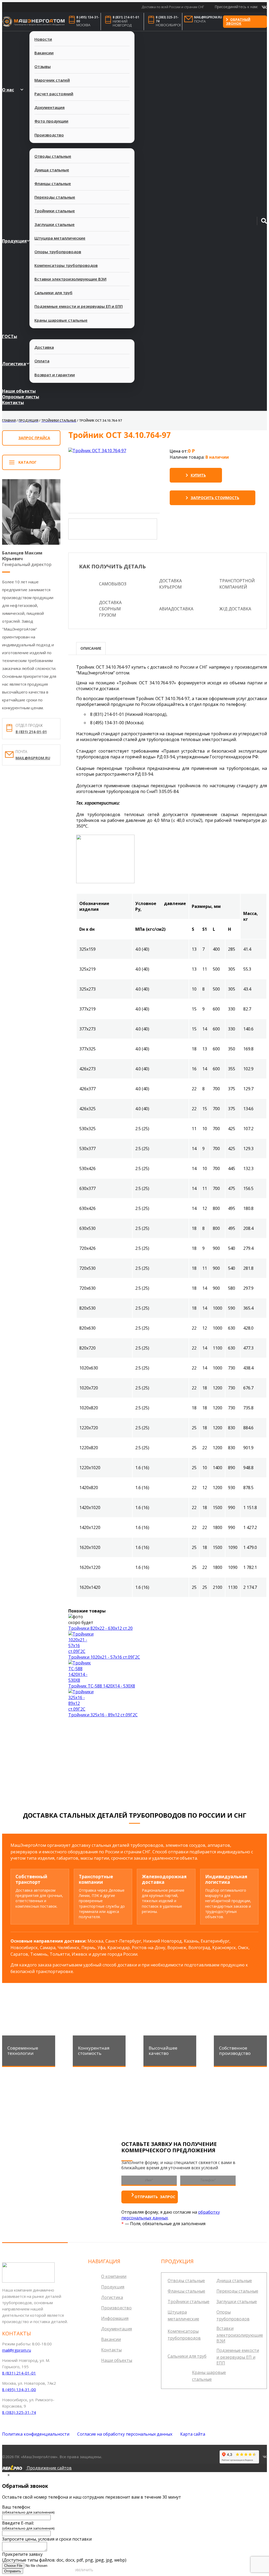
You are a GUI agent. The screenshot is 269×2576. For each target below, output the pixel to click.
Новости (43, 39)
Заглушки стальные (55, 224)
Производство (49, 135)
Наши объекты (19, 391)
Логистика (14, 364)
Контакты (13, 403)
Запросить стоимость (215, 498)
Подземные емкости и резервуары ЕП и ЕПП (79, 306)
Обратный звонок (238, 22)
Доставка (44, 347)
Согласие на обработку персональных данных (125, 2434)
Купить (198, 475)
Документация (50, 107)
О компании (114, 2276)
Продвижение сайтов (49, 2468)
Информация (115, 2318)
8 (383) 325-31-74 (167, 19)
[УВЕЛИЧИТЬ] (97, 450)
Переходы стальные (55, 197)
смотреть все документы (240, 1773)
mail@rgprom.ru (208, 17)
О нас (8, 90)
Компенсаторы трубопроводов (66, 265)
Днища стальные (52, 170)
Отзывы (43, 66)
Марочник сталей (52, 80)
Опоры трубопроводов (58, 252)
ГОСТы (10, 336)
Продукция (14, 241)
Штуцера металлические (60, 238)
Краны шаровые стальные (61, 320)
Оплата (42, 361)
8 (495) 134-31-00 (88, 19)
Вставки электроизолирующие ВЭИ (70, 279)
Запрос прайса (34, 438)
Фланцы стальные (53, 183)
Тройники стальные (55, 211)
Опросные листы (21, 397)
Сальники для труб (53, 293)
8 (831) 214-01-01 (126, 17)
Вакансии (44, 53)
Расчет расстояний (54, 94)
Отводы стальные (53, 156)
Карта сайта (193, 2434)
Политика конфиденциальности (36, 2434)
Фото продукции (51, 121)
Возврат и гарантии (55, 375)
